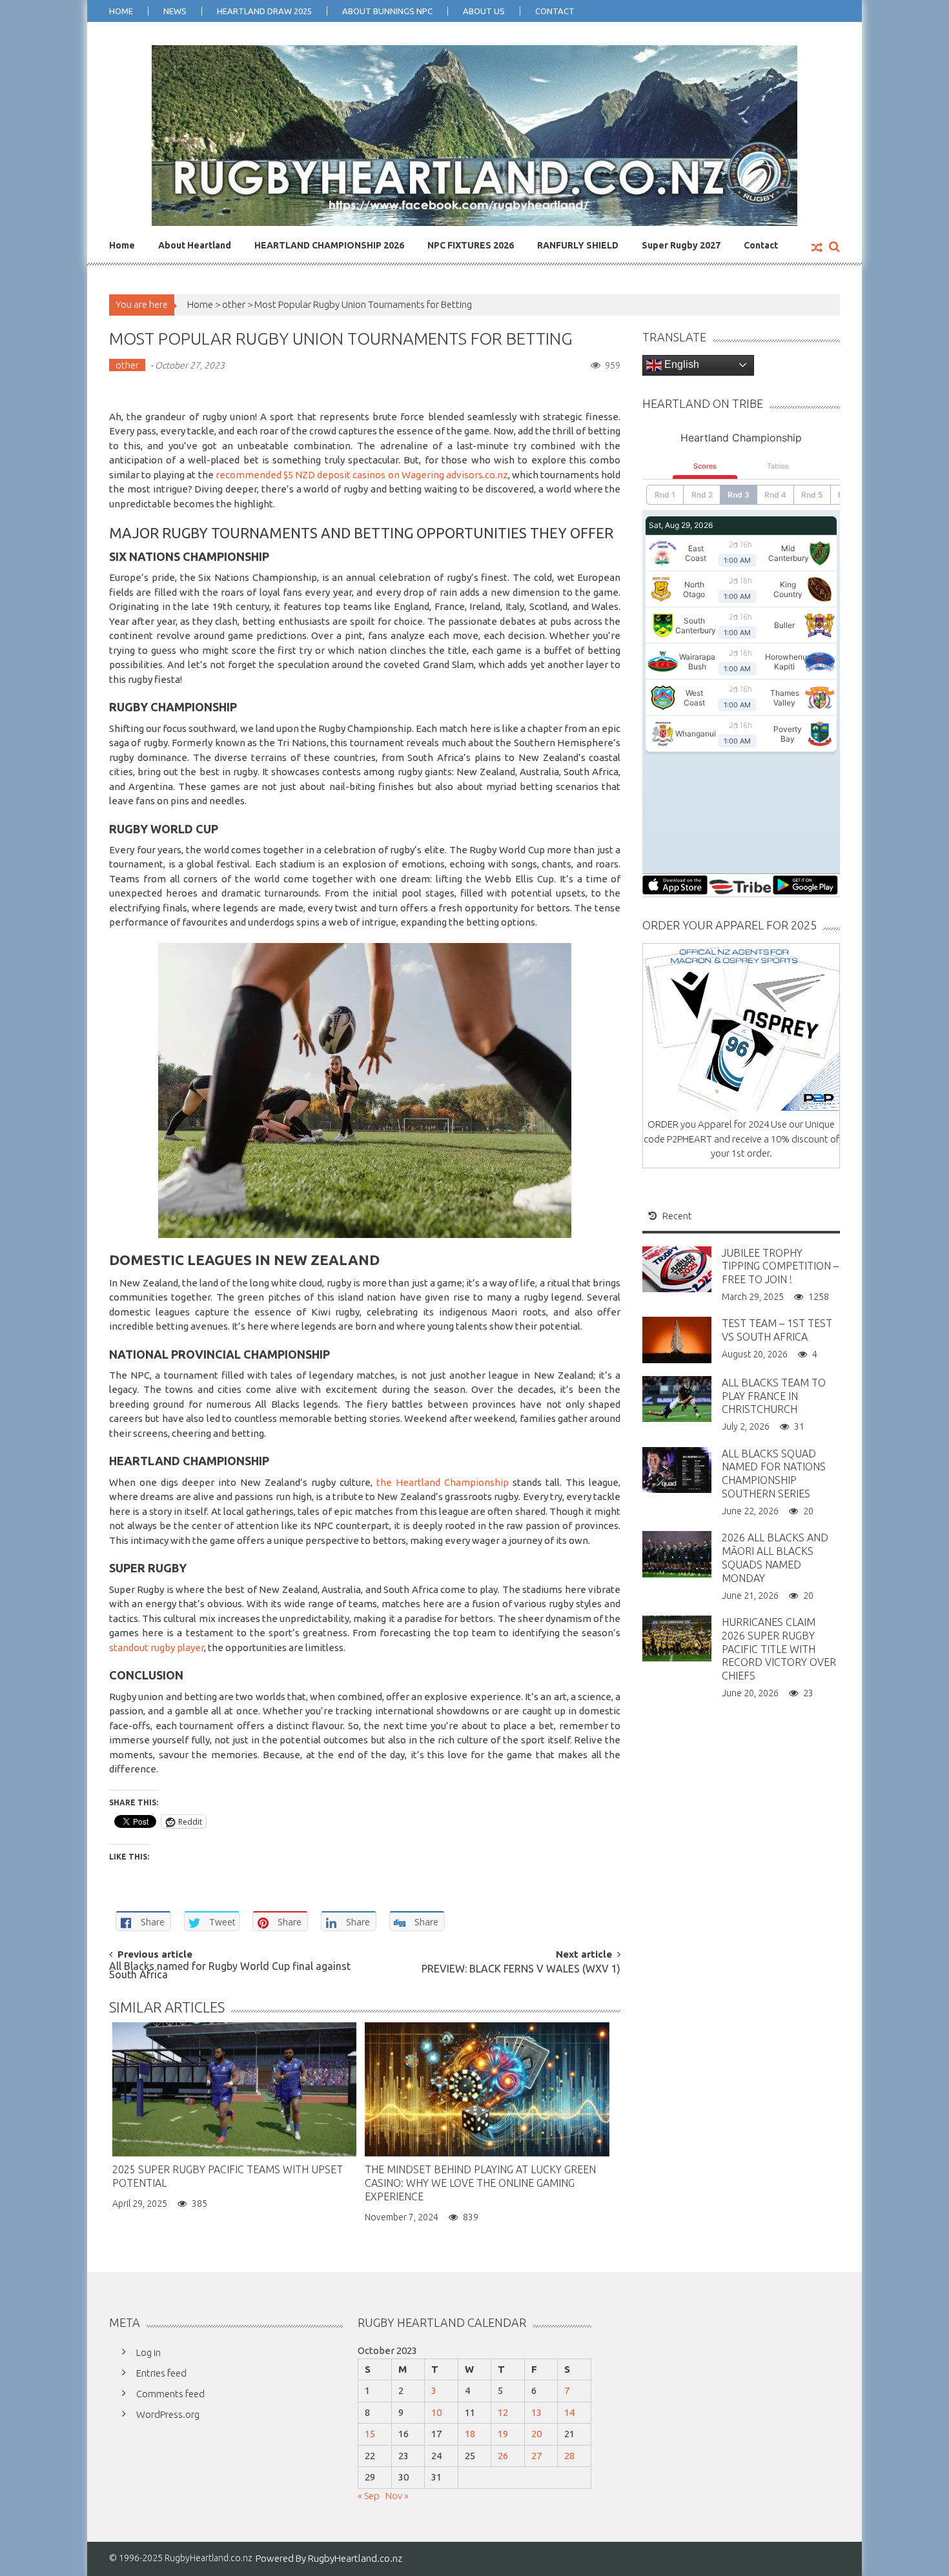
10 (436, 2412)
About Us (484, 11)
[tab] (670, 1216)
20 (536, 2434)
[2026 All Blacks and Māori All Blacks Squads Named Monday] (677, 1553)
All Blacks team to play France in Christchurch (774, 1396)
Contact (555, 11)
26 (503, 2456)
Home (121, 11)
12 (503, 2412)
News (175, 11)
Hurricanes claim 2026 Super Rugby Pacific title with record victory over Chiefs (779, 1649)
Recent (677, 1216)
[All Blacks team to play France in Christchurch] (677, 1398)
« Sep (369, 2496)
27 (536, 2456)
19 (503, 2434)
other (234, 304)
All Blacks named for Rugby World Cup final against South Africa (230, 1971)
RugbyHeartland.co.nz (355, 2558)
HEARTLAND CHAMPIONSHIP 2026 (329, 245)
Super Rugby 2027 (681, 245)
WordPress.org (168, 2414)
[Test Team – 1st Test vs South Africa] (677, 1339)
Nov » (397, 2496)
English (680, 364)
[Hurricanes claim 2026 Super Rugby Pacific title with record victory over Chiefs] (677, 1638)
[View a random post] (817, 248)
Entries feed (161, 2373)
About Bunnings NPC (387, 11)
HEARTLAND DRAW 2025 (264, 11)
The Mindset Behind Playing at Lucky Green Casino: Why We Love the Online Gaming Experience (480, 2183)
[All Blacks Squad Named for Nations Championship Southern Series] (677, 1469)
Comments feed (170, 2394)
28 (569, 2456)
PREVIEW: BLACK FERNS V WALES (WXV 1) (521, 1970)
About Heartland (195, 245)
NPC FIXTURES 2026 (471, 245)
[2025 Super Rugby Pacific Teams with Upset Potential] (234, 2089)
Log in (148, 2352)
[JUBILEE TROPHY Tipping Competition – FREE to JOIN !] (677, 1268)
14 (569, 2412)
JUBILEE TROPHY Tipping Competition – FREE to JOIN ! (780, 1266)
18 (470, 2434)
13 (536, 2412)
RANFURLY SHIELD (578, 245)
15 (370, 2434)
